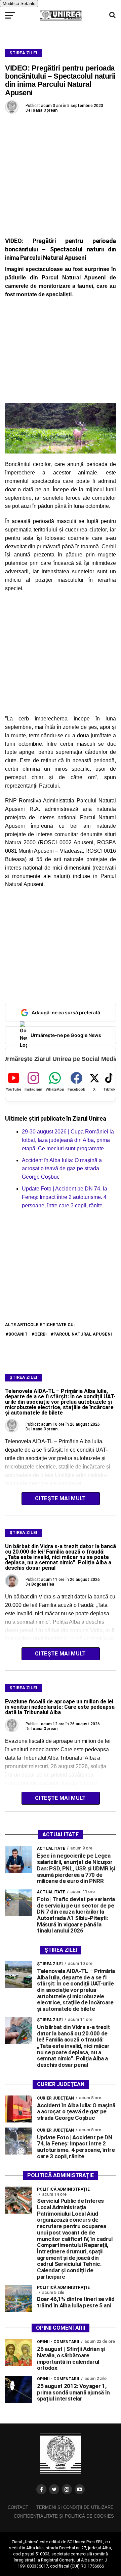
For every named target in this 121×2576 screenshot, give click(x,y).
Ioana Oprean (44, 110)
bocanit (18, 1334)
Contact (18, 2507)
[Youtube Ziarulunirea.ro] (80, 2489)
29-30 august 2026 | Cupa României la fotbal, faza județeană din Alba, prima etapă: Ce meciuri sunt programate (68, 1140)
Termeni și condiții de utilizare (75, 2507)
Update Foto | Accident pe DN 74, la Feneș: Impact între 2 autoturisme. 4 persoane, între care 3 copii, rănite (65, 1197)
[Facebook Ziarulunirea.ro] (41, 2489)
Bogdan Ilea (43, 1584)
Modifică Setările (19, 4)
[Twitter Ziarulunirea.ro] (54, 2489)
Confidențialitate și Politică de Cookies (64, 2516)
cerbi (41, 1334)
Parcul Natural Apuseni (83, 1334)
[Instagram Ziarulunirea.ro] (67, 2489)
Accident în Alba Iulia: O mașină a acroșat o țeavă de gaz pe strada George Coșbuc (62, 1169)
